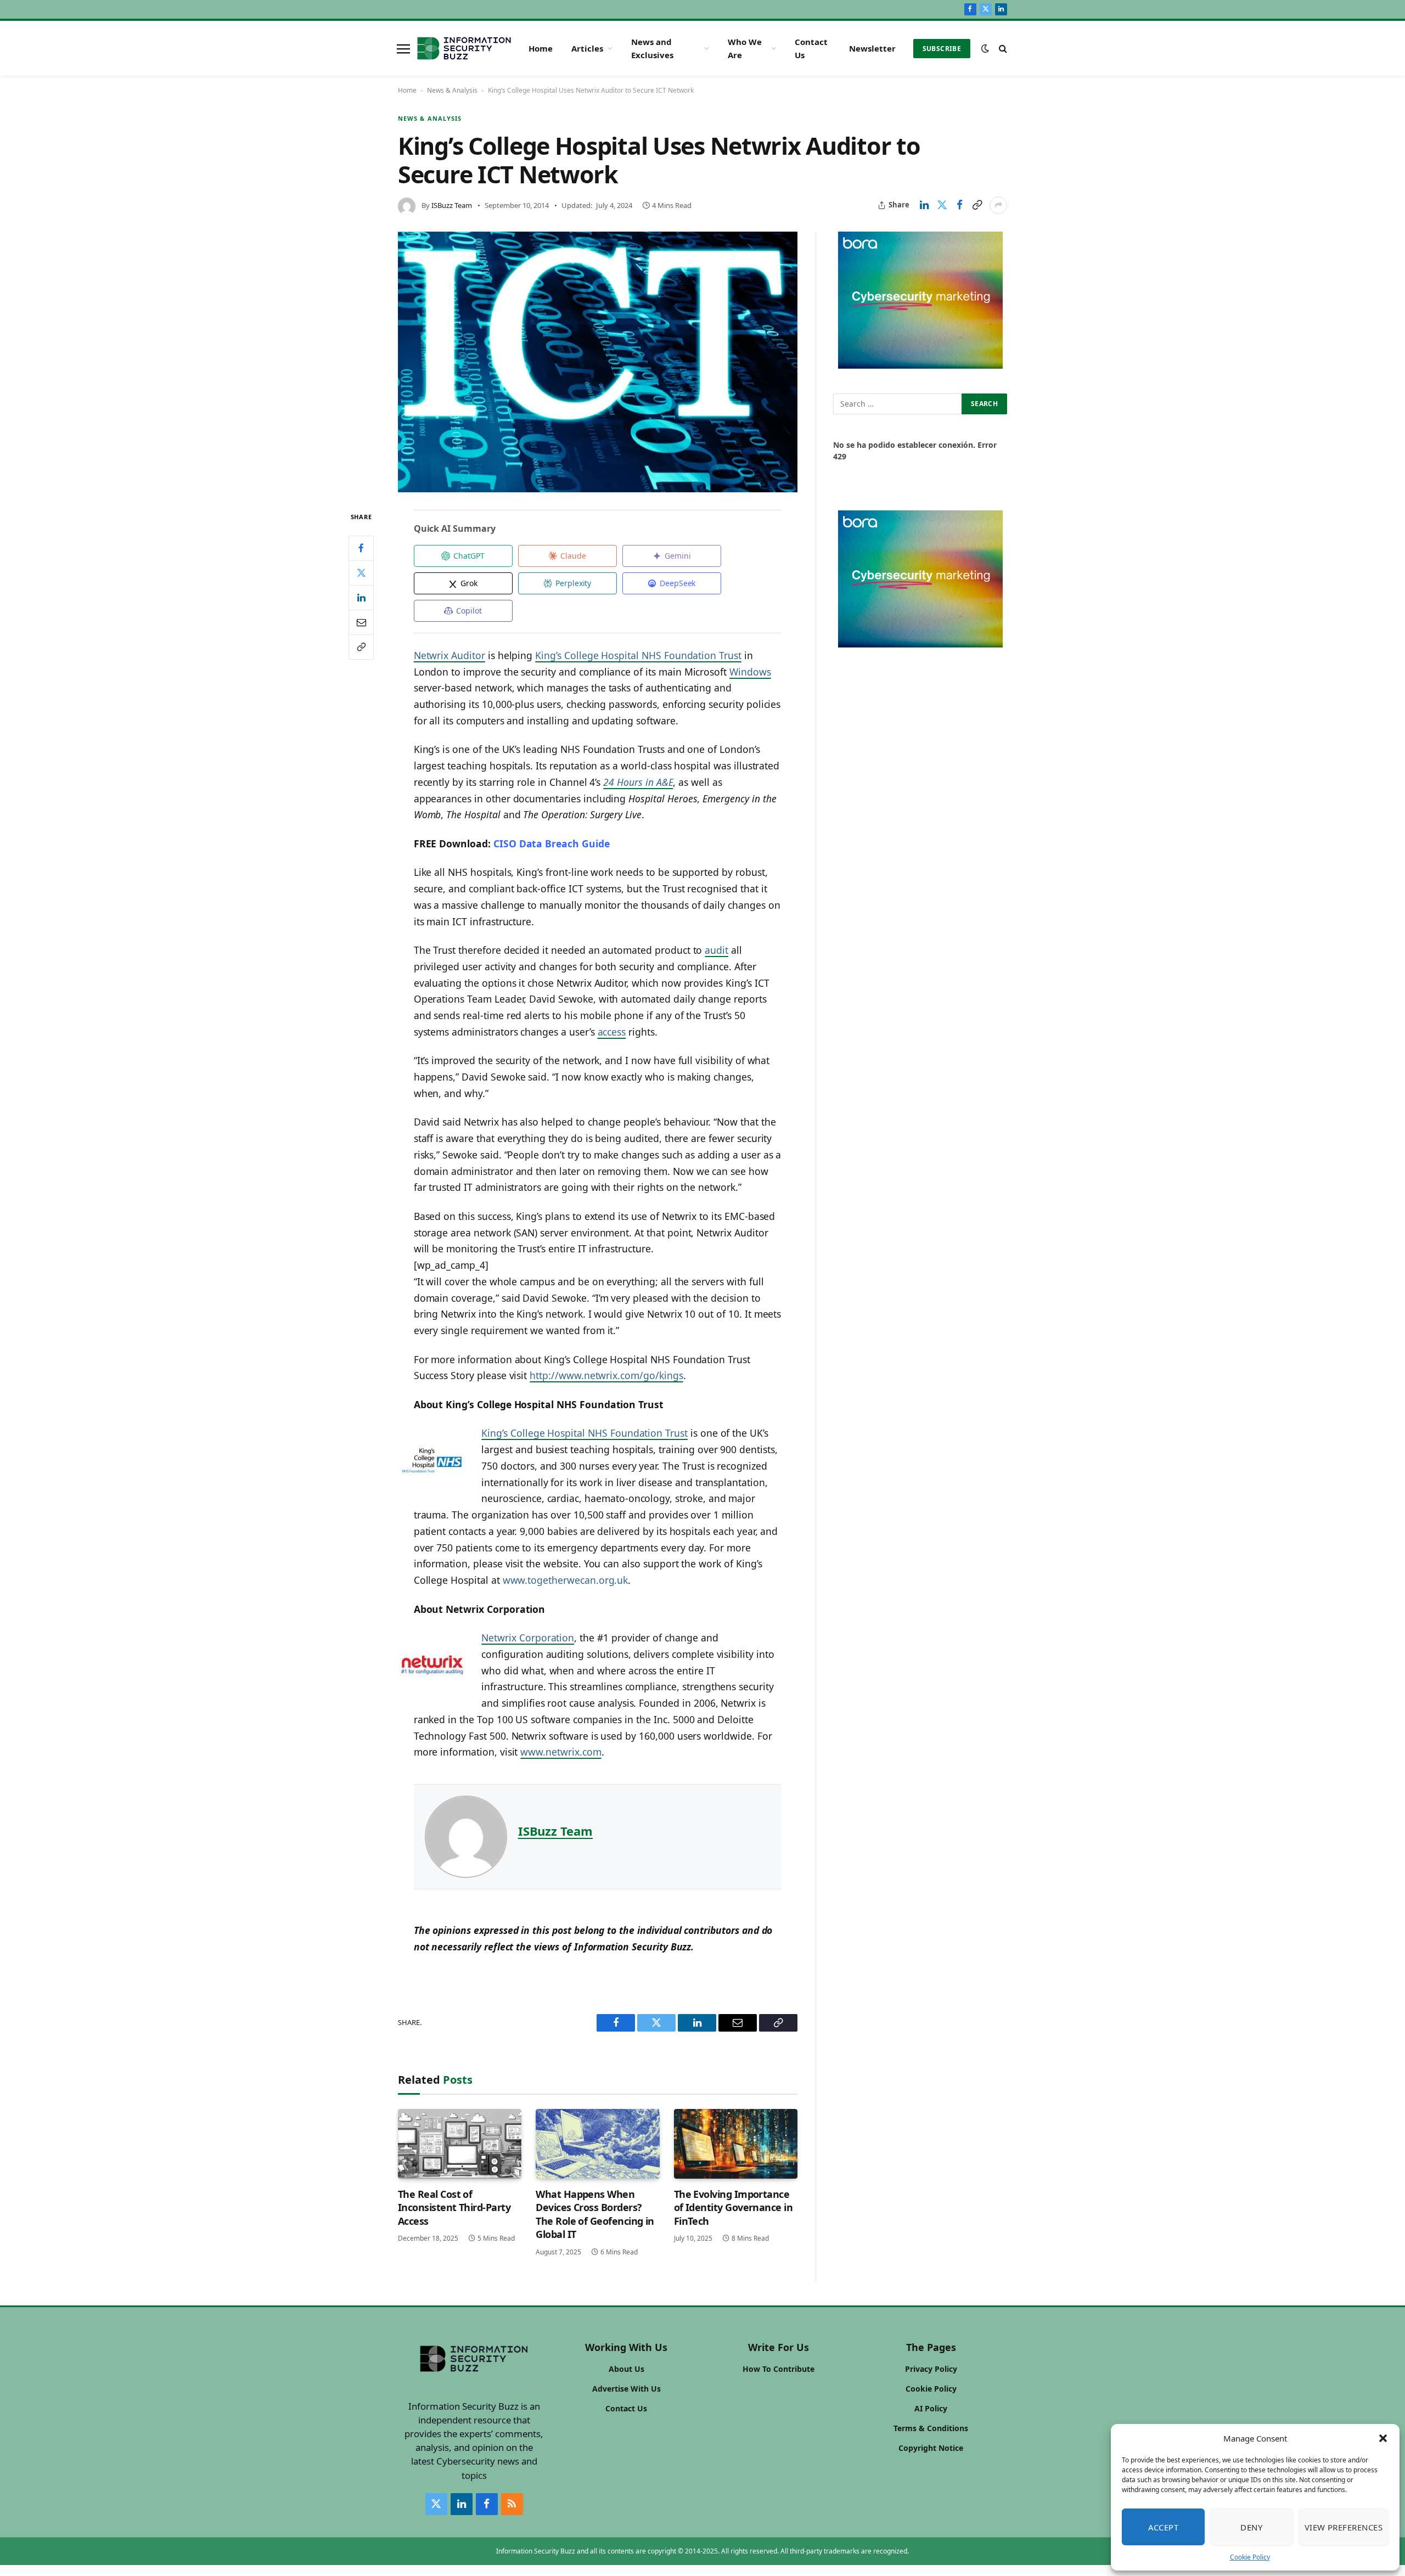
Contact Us (811, 48)
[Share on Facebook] (959, 205)
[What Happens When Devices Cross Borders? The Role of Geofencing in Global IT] (597, 2144)
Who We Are (745, 48)
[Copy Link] (977, 205)
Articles (587, 48)
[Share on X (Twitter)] (942, 205)
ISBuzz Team (452, 205)
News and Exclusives (652, 48)
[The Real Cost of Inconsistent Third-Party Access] (460, 2144)
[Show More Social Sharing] (998, 205)
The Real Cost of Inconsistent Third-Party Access (454, 2207)
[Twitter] (361, 573)
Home (541, 48)
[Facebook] (361, 548)
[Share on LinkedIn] (924, 205)
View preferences (1344, 2527)
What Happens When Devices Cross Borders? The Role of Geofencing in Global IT (595, 2214)
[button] (1383, 2438)
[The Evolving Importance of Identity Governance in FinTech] (736, 2144)
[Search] (1002, 49)
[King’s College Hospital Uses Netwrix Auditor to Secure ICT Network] (598, 362)
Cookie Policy (1250, 2557)
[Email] (361, 622)
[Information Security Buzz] (464, 48)
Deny (1251, 2527)
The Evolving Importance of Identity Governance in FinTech (734, 2207)
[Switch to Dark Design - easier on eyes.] (985, 48)
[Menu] (403, 48)
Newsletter (872, 48)
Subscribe (942, 49)
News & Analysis (452, 90)
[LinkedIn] (361, 598)
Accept (1164, 2527)
